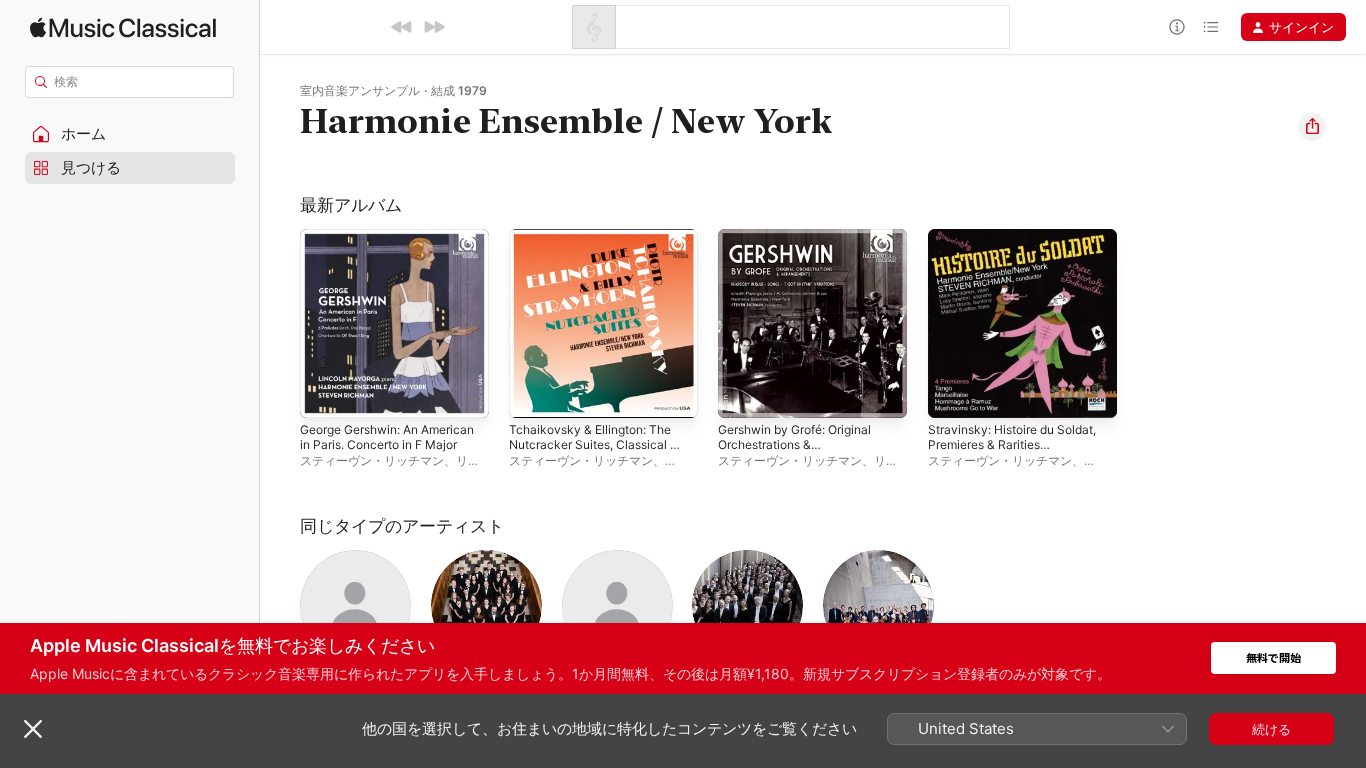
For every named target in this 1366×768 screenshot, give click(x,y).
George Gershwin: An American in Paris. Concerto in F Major (394, 253)
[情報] (1177, 27)
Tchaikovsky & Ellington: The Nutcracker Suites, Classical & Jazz (601, 253)
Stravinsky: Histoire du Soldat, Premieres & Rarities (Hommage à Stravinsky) (1022, 253)
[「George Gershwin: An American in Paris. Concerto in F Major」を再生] (325, 393)
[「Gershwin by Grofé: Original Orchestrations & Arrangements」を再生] (743, 393)
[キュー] (1211, 27)
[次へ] (434, 27)
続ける (1271, 729)
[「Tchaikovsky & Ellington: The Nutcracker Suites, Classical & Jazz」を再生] (534, 393)
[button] (130, 134)
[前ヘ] (402, 27)
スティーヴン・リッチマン (372, 460)
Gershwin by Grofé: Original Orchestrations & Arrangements (805, 253)
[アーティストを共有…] (1312, 127)
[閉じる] (33, 729)
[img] (123, 27)
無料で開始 (1273, 658)
